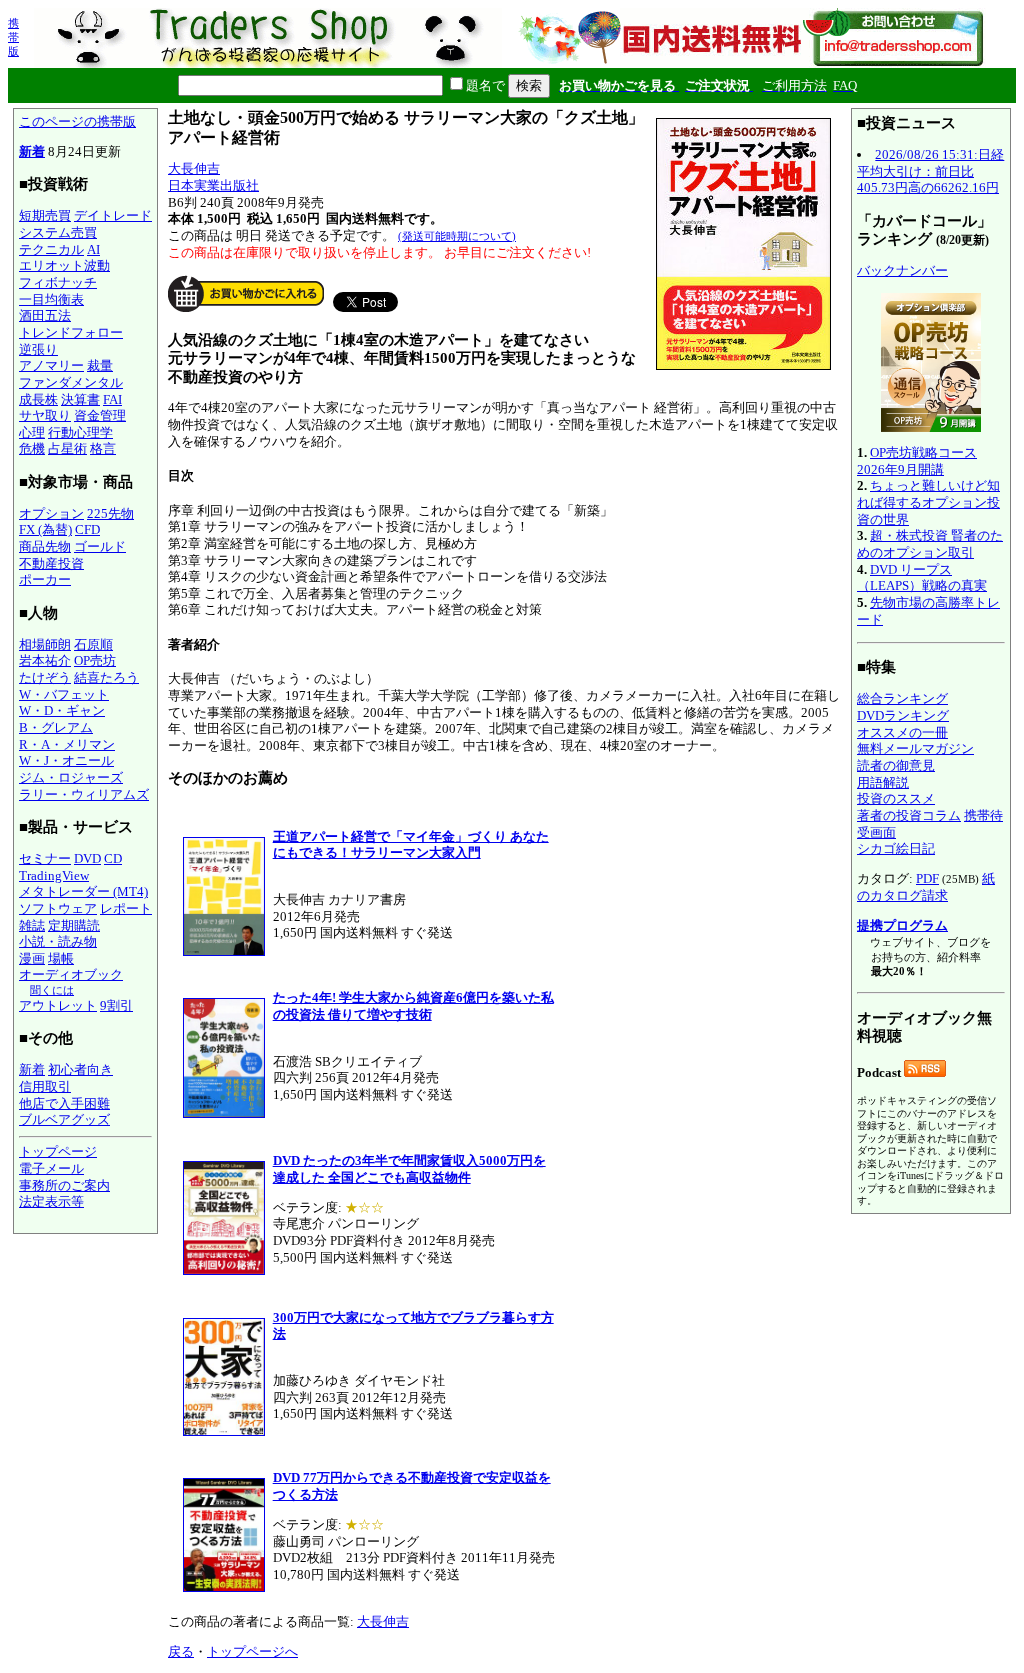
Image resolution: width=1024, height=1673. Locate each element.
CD (113, 858)
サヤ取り (45, 415)
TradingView (54, 875)
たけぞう (45, 677)
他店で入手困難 (64, 1103)
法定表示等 (51, 1201)
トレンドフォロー (71, 332)
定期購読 (74, 925)
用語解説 (883, 782)
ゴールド (100, 546)
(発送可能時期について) (457, 236)
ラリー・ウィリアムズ (84, 794)
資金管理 (100, 415)
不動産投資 (51, 563)
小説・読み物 (58, 941)
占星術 (67, 448)
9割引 (116, 1005)
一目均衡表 (51, 299)
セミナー (45, 858)
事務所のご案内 (64, 1185)
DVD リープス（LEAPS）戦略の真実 (922, 578)
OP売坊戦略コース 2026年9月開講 (917, 461)
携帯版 (13, 37)
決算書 (80, 399)
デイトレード (113, 215)
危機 (32, 448)
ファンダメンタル (71, 382)
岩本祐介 (45, 660)
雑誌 (32, 925)
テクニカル (51, 249)
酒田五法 (45, 315)
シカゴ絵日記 (896, 848)
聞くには (52, 990)
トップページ (58, 1151)
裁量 (100, 365)
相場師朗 (45, 644)
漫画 (32, 958)
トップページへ (252, 1651)
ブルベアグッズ (64, 1119)
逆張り (38, 349)
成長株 (38, 399)
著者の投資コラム (909, 815)
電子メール (51, 1168)
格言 (103, 448)
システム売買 (58, 232)
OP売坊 (95, 660)
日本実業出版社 (213, 185)
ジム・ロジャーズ (71, 777)
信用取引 (45, 1086)
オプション (51, 513)
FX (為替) (45, 529)
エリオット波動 (64, 265)
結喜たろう (106, 677)
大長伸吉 (194, 168)
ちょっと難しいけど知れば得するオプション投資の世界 (928, 502)
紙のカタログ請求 (926, 887)
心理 (32, 432)
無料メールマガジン (915, 748)
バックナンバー (902, 270)
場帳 (61, 958)
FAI (112, 399)
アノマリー (51, 365)
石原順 (93, 644)
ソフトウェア (58, 908)
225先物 (110, 513)
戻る (181, 1651)
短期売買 (45, 215)
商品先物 (45, 546)
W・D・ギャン (62, 710)
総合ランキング (902, 698)
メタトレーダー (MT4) (83, 891)
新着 (32, 151)
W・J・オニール (66, 760)
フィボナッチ (58, 282)
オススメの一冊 (902, 732)
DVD (87, 858)
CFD (87, 529)
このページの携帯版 (77, 121)
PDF (927, 878)
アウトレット (58, 1005)
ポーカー (45, 579)
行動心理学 (80, 432)
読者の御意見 (896, 765)
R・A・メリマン (67, 744)
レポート (126, 908)
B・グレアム (56, 727)
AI (93, 249)
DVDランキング (903, 715)
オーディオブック (71, 974)
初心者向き (80, 1069)
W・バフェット (64, 694)
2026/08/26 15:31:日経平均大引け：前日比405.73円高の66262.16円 (930, 171)
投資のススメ (896, 798)
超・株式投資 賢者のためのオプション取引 (930, 544)
